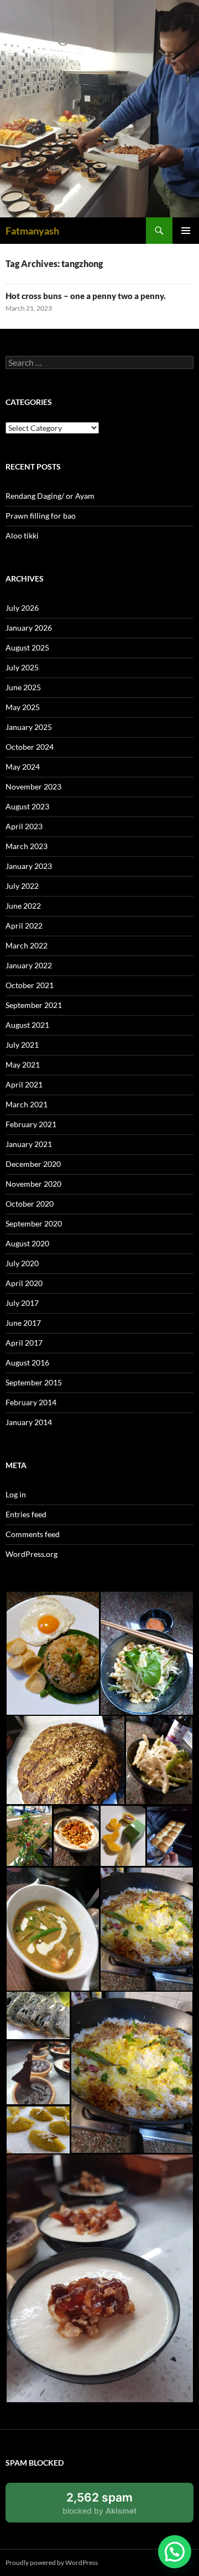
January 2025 (29, 727)
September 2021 (34, 1005)
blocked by (112, 2506)
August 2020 (27, 1243)
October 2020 (30, 1204)
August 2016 (27, 1362)
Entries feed (26, 1514)
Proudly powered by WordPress (52, 2562)
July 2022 (22, 886)
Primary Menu (186, 231)
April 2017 (24, 1343)
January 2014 (29, 1422)
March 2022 (27, 945)
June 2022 (23, 906)
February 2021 (31, 1124)
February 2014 (31, 1402)
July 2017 (22, 1303)
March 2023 (27, 846)
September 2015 (34, 1382)
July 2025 (22, 667)
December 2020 (33, 1164)
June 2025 (23, 687)
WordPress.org (32, 1554)
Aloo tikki (22, 535)
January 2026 (29, 628)
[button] (53, 1653)
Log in (16, 1494)
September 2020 (34, 1223)
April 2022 (24, 926)
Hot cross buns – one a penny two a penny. (86, 296)
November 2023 (33, 786)
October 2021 (30, 985)
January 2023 (29, 866)
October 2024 (30, 747)
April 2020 (24, 1283)
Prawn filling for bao (41, 516)
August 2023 (27, 806)
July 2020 (22, 1263)
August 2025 (27, 647)
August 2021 (27, 1025)
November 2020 (33, 1184)
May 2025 (23, 707)
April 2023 (24, 826)
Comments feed (33, 1534)
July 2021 (22, 1045)
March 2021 (27, 1104)
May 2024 (23, 767)
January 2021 (29, 1144)
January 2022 (29, 965)
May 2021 (23, 1065)
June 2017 (23, 1323)
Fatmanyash (32, 231)
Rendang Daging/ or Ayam (50, 496)
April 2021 (24, 1084)
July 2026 (22, 608)
